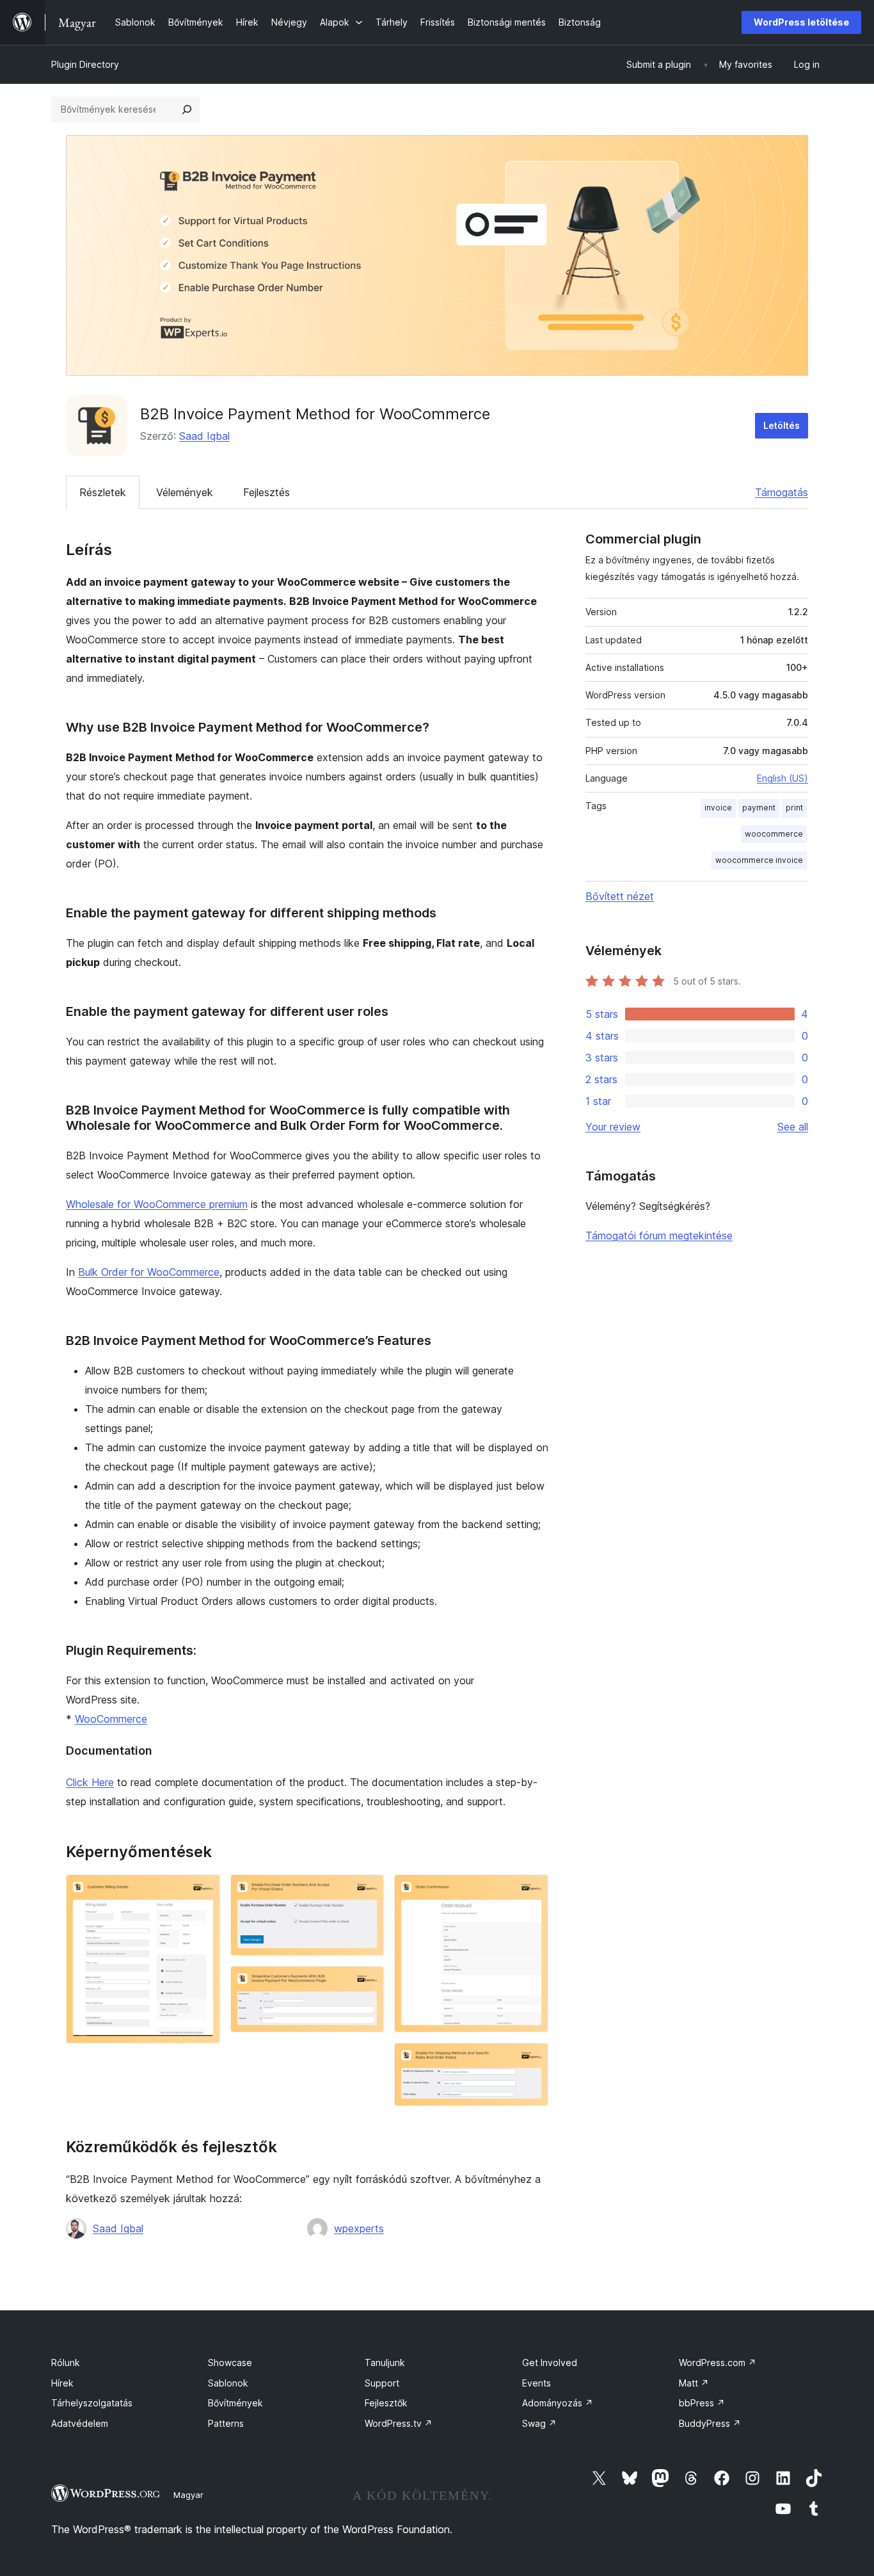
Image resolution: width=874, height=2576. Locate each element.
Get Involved (550, 2363)
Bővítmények (235, 2403)
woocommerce (774, 834)
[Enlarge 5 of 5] (531, 2060)
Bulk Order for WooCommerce (149, 1272)
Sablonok (228, 2383)
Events (536, 2383)
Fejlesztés (266, 492)
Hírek (62, 2383)
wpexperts (359, 2228)
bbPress (702, 2403)
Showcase (230, 2363)
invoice (718, 808)
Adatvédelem (80, 2423)
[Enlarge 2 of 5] (367, 1892)
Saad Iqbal (204, 436)
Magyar (188, 2495)
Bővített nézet (620, 896)
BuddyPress (710, 2423)
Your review (613, 1127)
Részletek (103, 492)
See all (793, 1127)
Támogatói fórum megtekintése (659, 1236)
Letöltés (782, 425)
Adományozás (558, 2403)
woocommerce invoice (759, 860)
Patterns (226, 2423)
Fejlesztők (386, 2403)
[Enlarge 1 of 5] (203, 1892)
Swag (539, 2423)
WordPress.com (718, 2363)
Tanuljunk (385, 2363)
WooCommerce (111, 1719)
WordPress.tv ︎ (399, 2423)
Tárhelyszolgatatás (92, 2403)
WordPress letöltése (801, 22)
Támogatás (782, 492)
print (794, 808)
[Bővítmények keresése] (187, 109)
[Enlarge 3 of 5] (367, 1983)
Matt (694, 2383)
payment (759, 808)
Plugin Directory (85, 64)
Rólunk (66, 2363)
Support (382, 2383)
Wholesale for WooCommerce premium (157, 1204)
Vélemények (185, 492)
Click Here (90, 1782)
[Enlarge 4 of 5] (531, 1892)
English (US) (783, 778)
